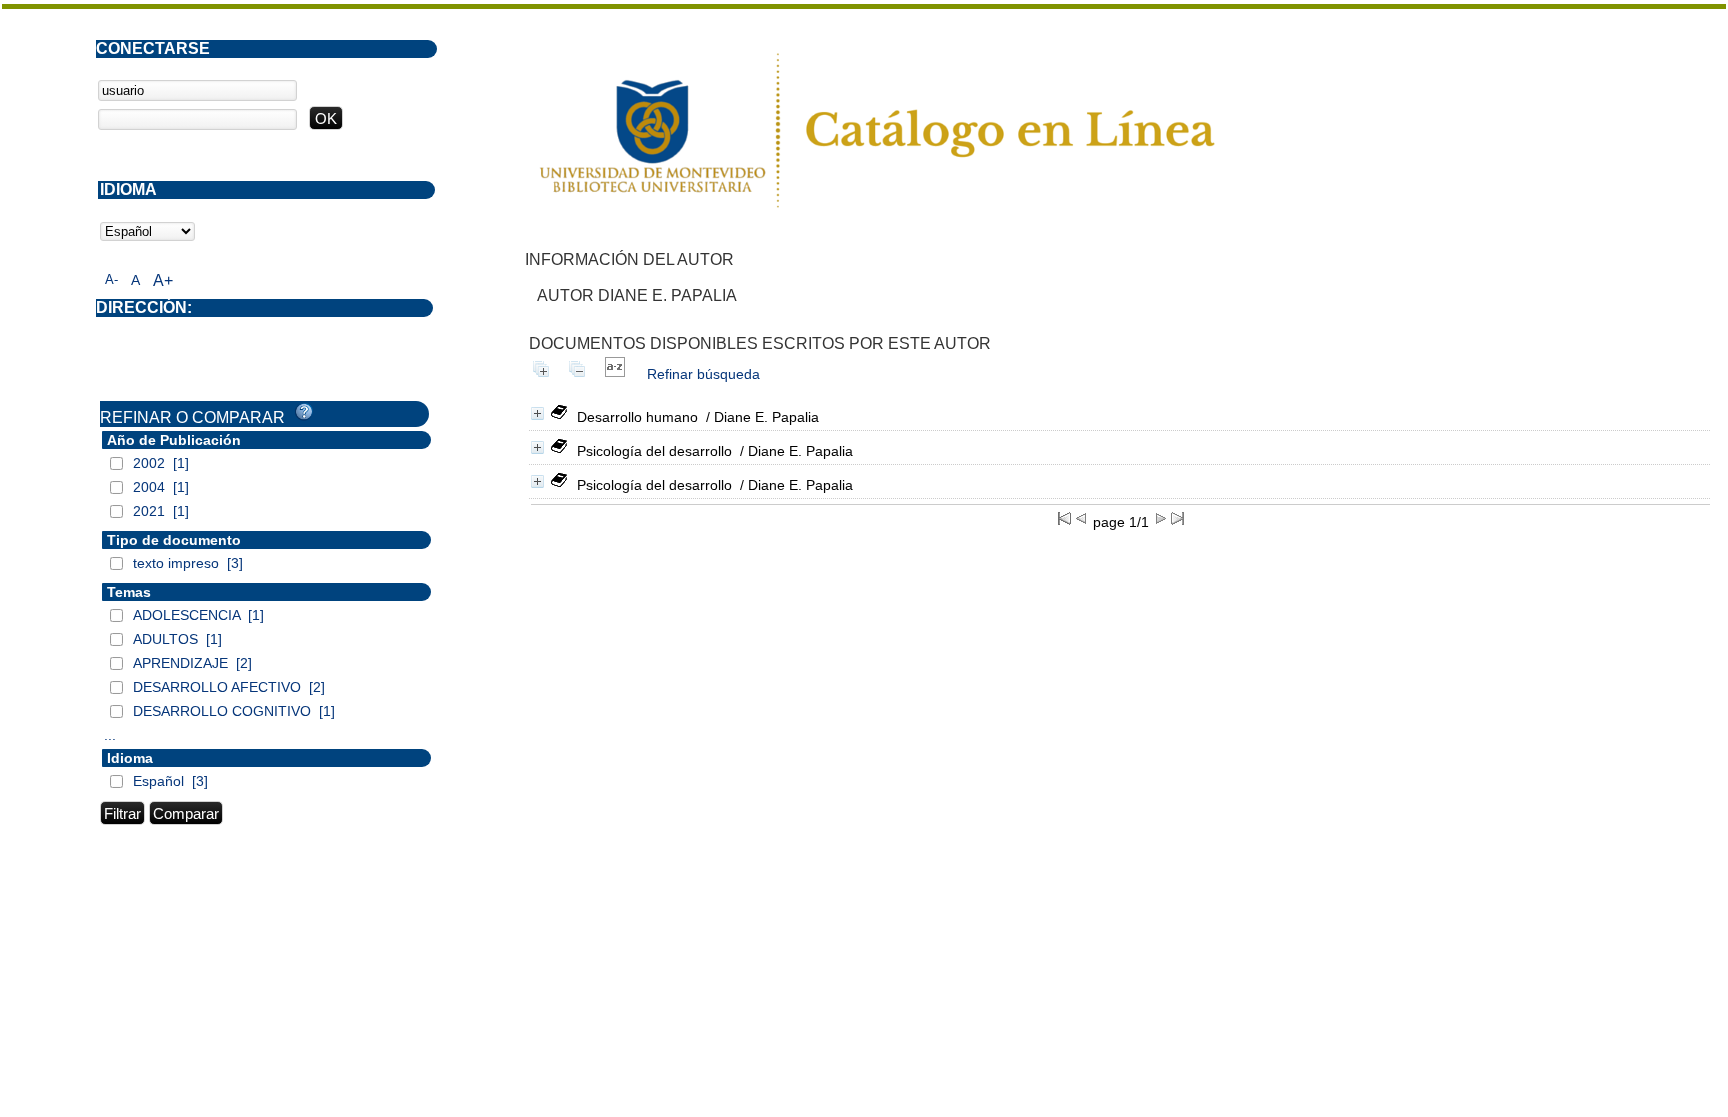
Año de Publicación (174, 440)
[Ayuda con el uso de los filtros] (304, 412)
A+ (163, 280)
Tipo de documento (174, 540)
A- (111, 279)
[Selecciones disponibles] (615, 374)
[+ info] (537, 413)
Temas (129, 592)
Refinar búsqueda (703, 374)
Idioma (130, 758)
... (110, 735)
